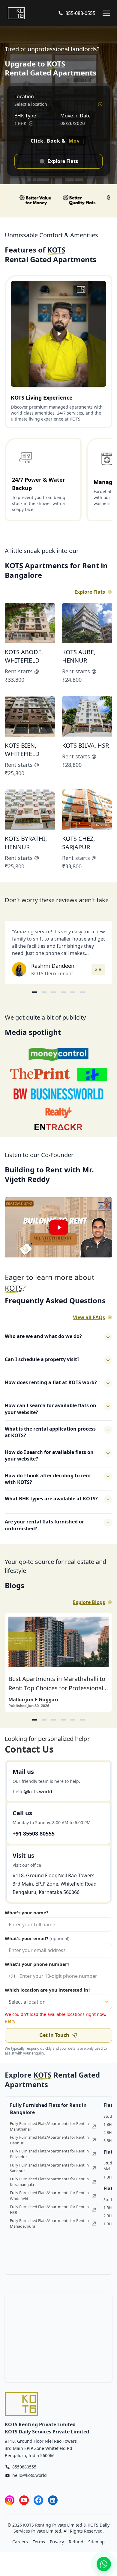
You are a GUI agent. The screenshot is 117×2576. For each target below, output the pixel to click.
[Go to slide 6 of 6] (82, 999)
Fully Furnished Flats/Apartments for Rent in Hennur (49, 2147)
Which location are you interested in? (48, 1997)
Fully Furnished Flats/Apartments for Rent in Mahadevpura (49, 2230)
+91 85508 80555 (34, 1841)
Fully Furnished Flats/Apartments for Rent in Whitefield (49, 2203)
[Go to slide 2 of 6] (44, 999)
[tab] (34, 1727)
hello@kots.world (32, 1799)
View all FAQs (89, 1325)
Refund (76, 2549)
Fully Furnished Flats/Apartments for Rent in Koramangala (49, 2189)
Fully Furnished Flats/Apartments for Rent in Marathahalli (49, 2133)
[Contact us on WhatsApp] (104, 2564)
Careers (20, 2549)
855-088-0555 (80, 13)
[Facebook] (38, 2507)
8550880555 (24, 2474)
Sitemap (96, 2549)
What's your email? (37, 1945)
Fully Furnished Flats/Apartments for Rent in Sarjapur (49, 2175)
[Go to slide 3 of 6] (54, 999)
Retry (10, 2028)
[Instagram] (10, 2507)
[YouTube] (24, 2507)
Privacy (57, 2549)
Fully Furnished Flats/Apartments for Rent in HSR (49, 2217)
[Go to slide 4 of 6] (63, 999)
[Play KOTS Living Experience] (58, 341)
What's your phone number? (37, 1971)
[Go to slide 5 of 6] (73, 999)
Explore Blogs (89, 1609)
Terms (39, 2549)
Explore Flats (90, 599)
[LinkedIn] (53, 2507)
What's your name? (27, 1920)
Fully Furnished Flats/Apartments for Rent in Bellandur (49, 2161)
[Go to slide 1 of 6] (34, 999)
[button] (58, 1235)
